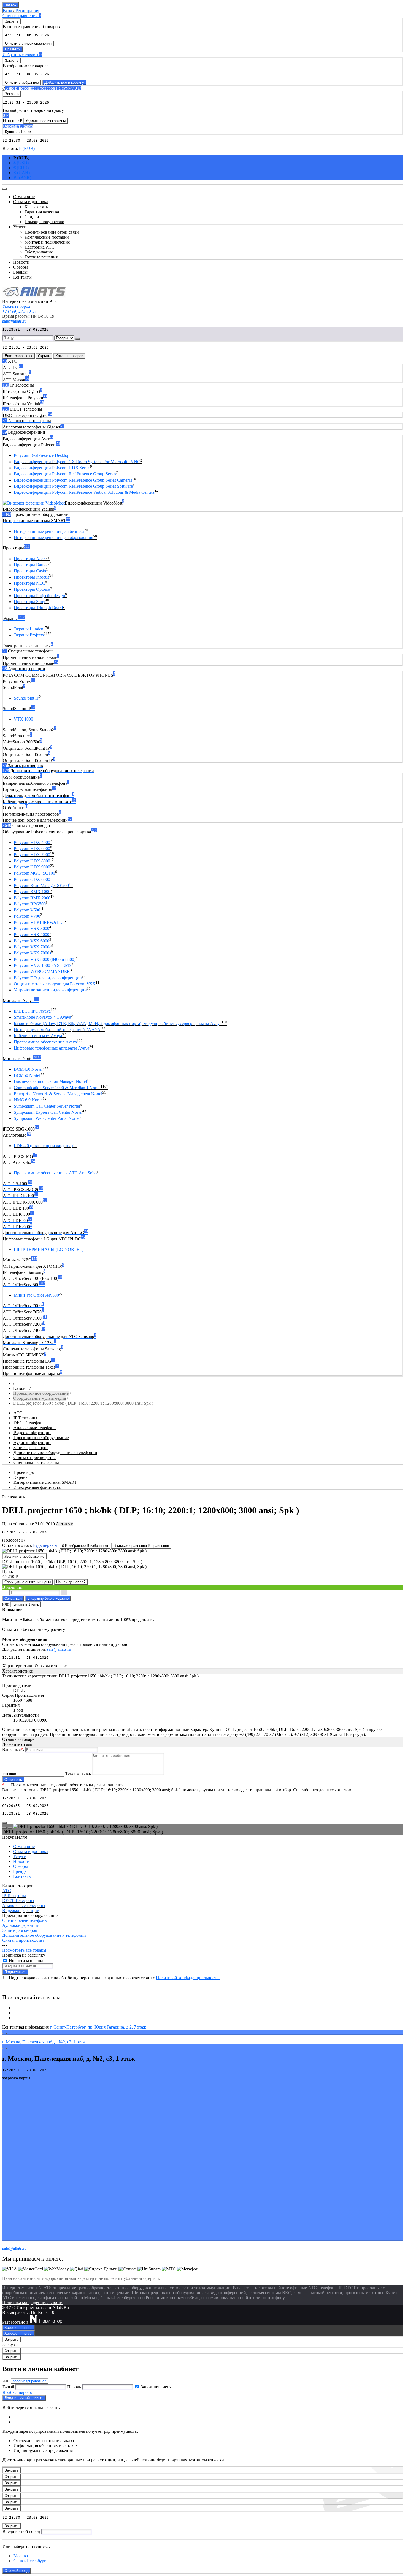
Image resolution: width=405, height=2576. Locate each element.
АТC (18, 1413)
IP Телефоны (25, 1418)
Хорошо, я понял (18, 2328)
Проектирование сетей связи (52, 232)
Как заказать (36, 207)
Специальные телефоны (36, 1462)
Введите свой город (21, 2532)
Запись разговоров (31, 1448)
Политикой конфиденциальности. (188, 1978)
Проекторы (24, 1472)
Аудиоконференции (32, 1443)
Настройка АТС (40, 247)
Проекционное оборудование (41, 1393)
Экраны (21, 1477)
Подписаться (15, 1972)
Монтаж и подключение (47, 242)
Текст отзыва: (78, 1773)
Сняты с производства (35, 1457)
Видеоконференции (32, 1433)
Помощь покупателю (44, 222)
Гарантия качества (42, 212)
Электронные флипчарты (37, 1487)
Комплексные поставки (47, 237)
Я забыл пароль (17, 2392)
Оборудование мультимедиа (40, 1398)
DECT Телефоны (29, 1423)
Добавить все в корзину (64, 83)
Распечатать (13, 1497)
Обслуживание (39, 252)
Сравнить (13, 49)
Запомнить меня (156, 2387)
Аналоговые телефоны (35, 1428)
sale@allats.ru (59, 1649)
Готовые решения (41, 257)
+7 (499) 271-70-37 (19, 311)
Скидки (32, 217)
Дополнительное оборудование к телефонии (55, 1452)
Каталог (21, 1388)
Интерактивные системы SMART (45, 1482)
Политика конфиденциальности (32, 2303)
